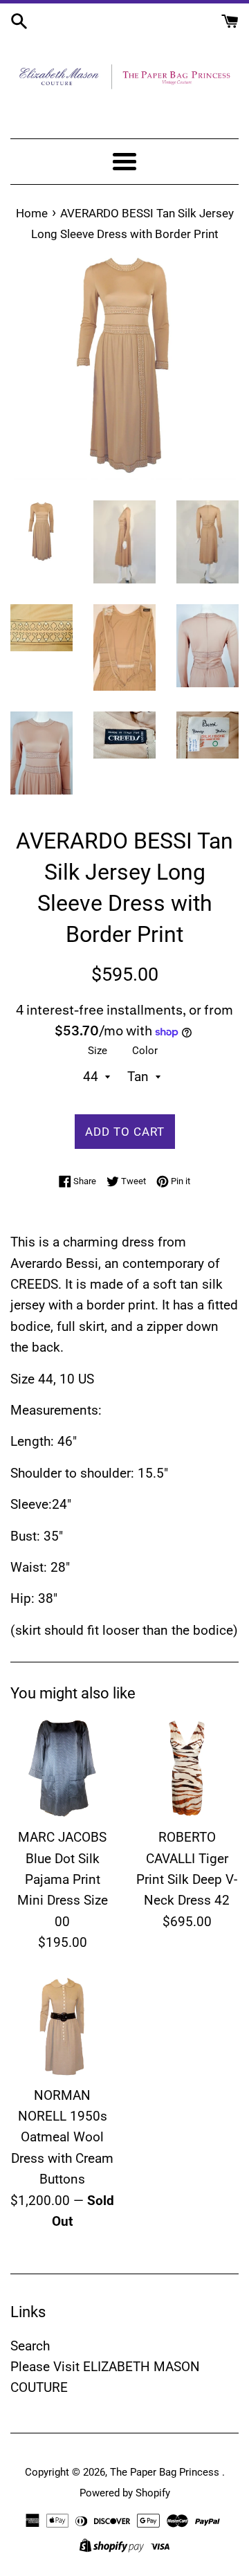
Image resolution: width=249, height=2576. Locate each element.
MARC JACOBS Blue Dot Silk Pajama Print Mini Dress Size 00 (63, 1879)
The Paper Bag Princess (166, 2472)
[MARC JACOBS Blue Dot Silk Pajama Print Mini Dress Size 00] (62, 1768)
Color (145, 1051)
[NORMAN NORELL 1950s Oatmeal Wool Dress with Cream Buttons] (62, 2026)
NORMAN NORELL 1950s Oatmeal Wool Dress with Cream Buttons (62, 2138)
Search (30, 2346)
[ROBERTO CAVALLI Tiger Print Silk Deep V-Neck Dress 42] (187, 1768)
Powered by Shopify (125, 2493)
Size (98, 1051)
